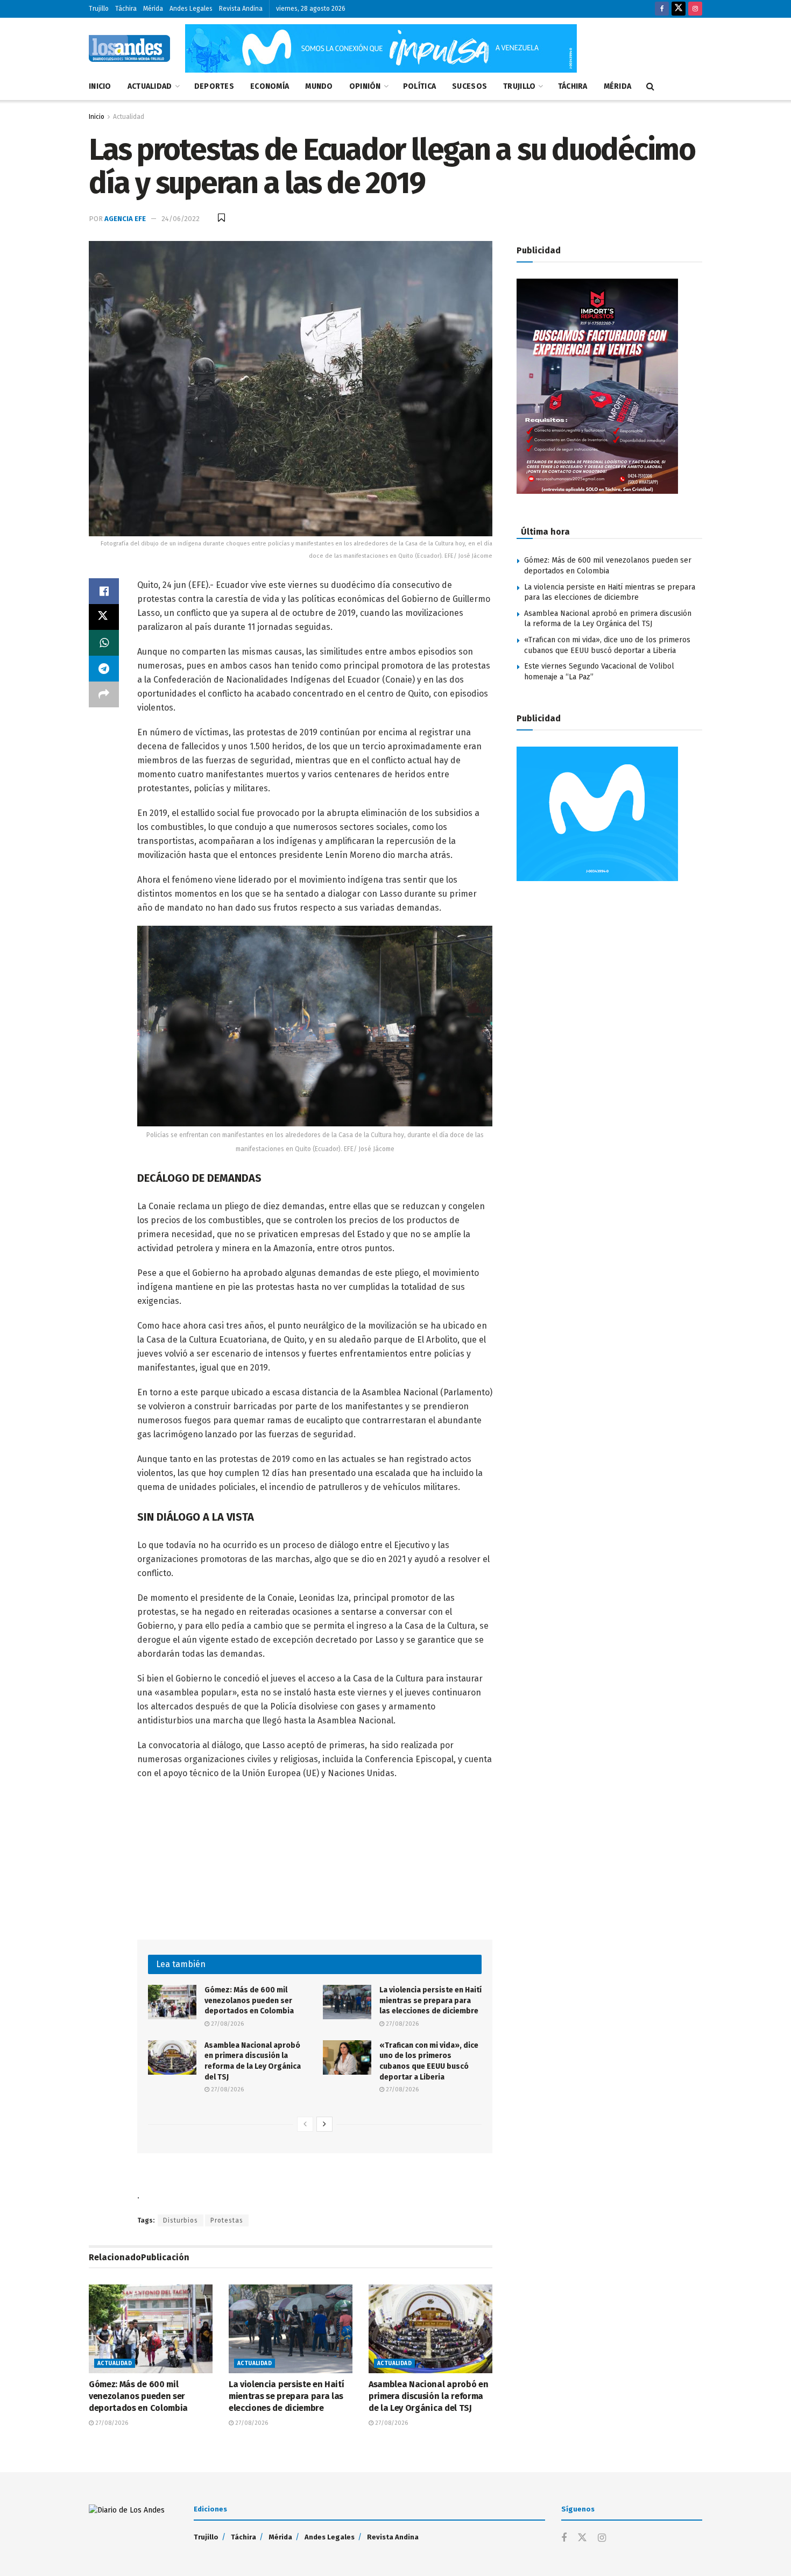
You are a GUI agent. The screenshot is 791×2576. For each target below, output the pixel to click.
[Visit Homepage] (129, 48)
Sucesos (469, 86)
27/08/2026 (227, 2024)
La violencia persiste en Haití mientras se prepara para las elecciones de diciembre (430, 2000)
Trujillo (99, 9)
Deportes (214, 86)
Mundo (319, 86)
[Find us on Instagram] (695, 9)
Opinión (365, 86)
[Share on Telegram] (104, 669)
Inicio (100, 86)
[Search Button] (650, 87)
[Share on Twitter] (104, 617)
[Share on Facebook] (104, 591)
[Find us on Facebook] (662, 9)
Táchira (126, 9)
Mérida (153, 9)
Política (419, 86)
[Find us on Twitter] (679, 9)
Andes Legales (191, 9)
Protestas (227, 2220)
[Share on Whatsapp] (104, 643)
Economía (270, 86)
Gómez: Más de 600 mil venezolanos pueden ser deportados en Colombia (249, 2000)
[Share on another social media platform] (104, 694)
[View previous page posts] (305, 2124)
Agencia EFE (125, 219)
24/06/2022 (181, 219)
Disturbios (181, 2220)
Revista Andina (241, 9)
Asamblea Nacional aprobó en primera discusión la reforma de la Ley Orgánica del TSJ (428, 2396)
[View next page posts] (324, 2124)
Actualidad (150, 86)
